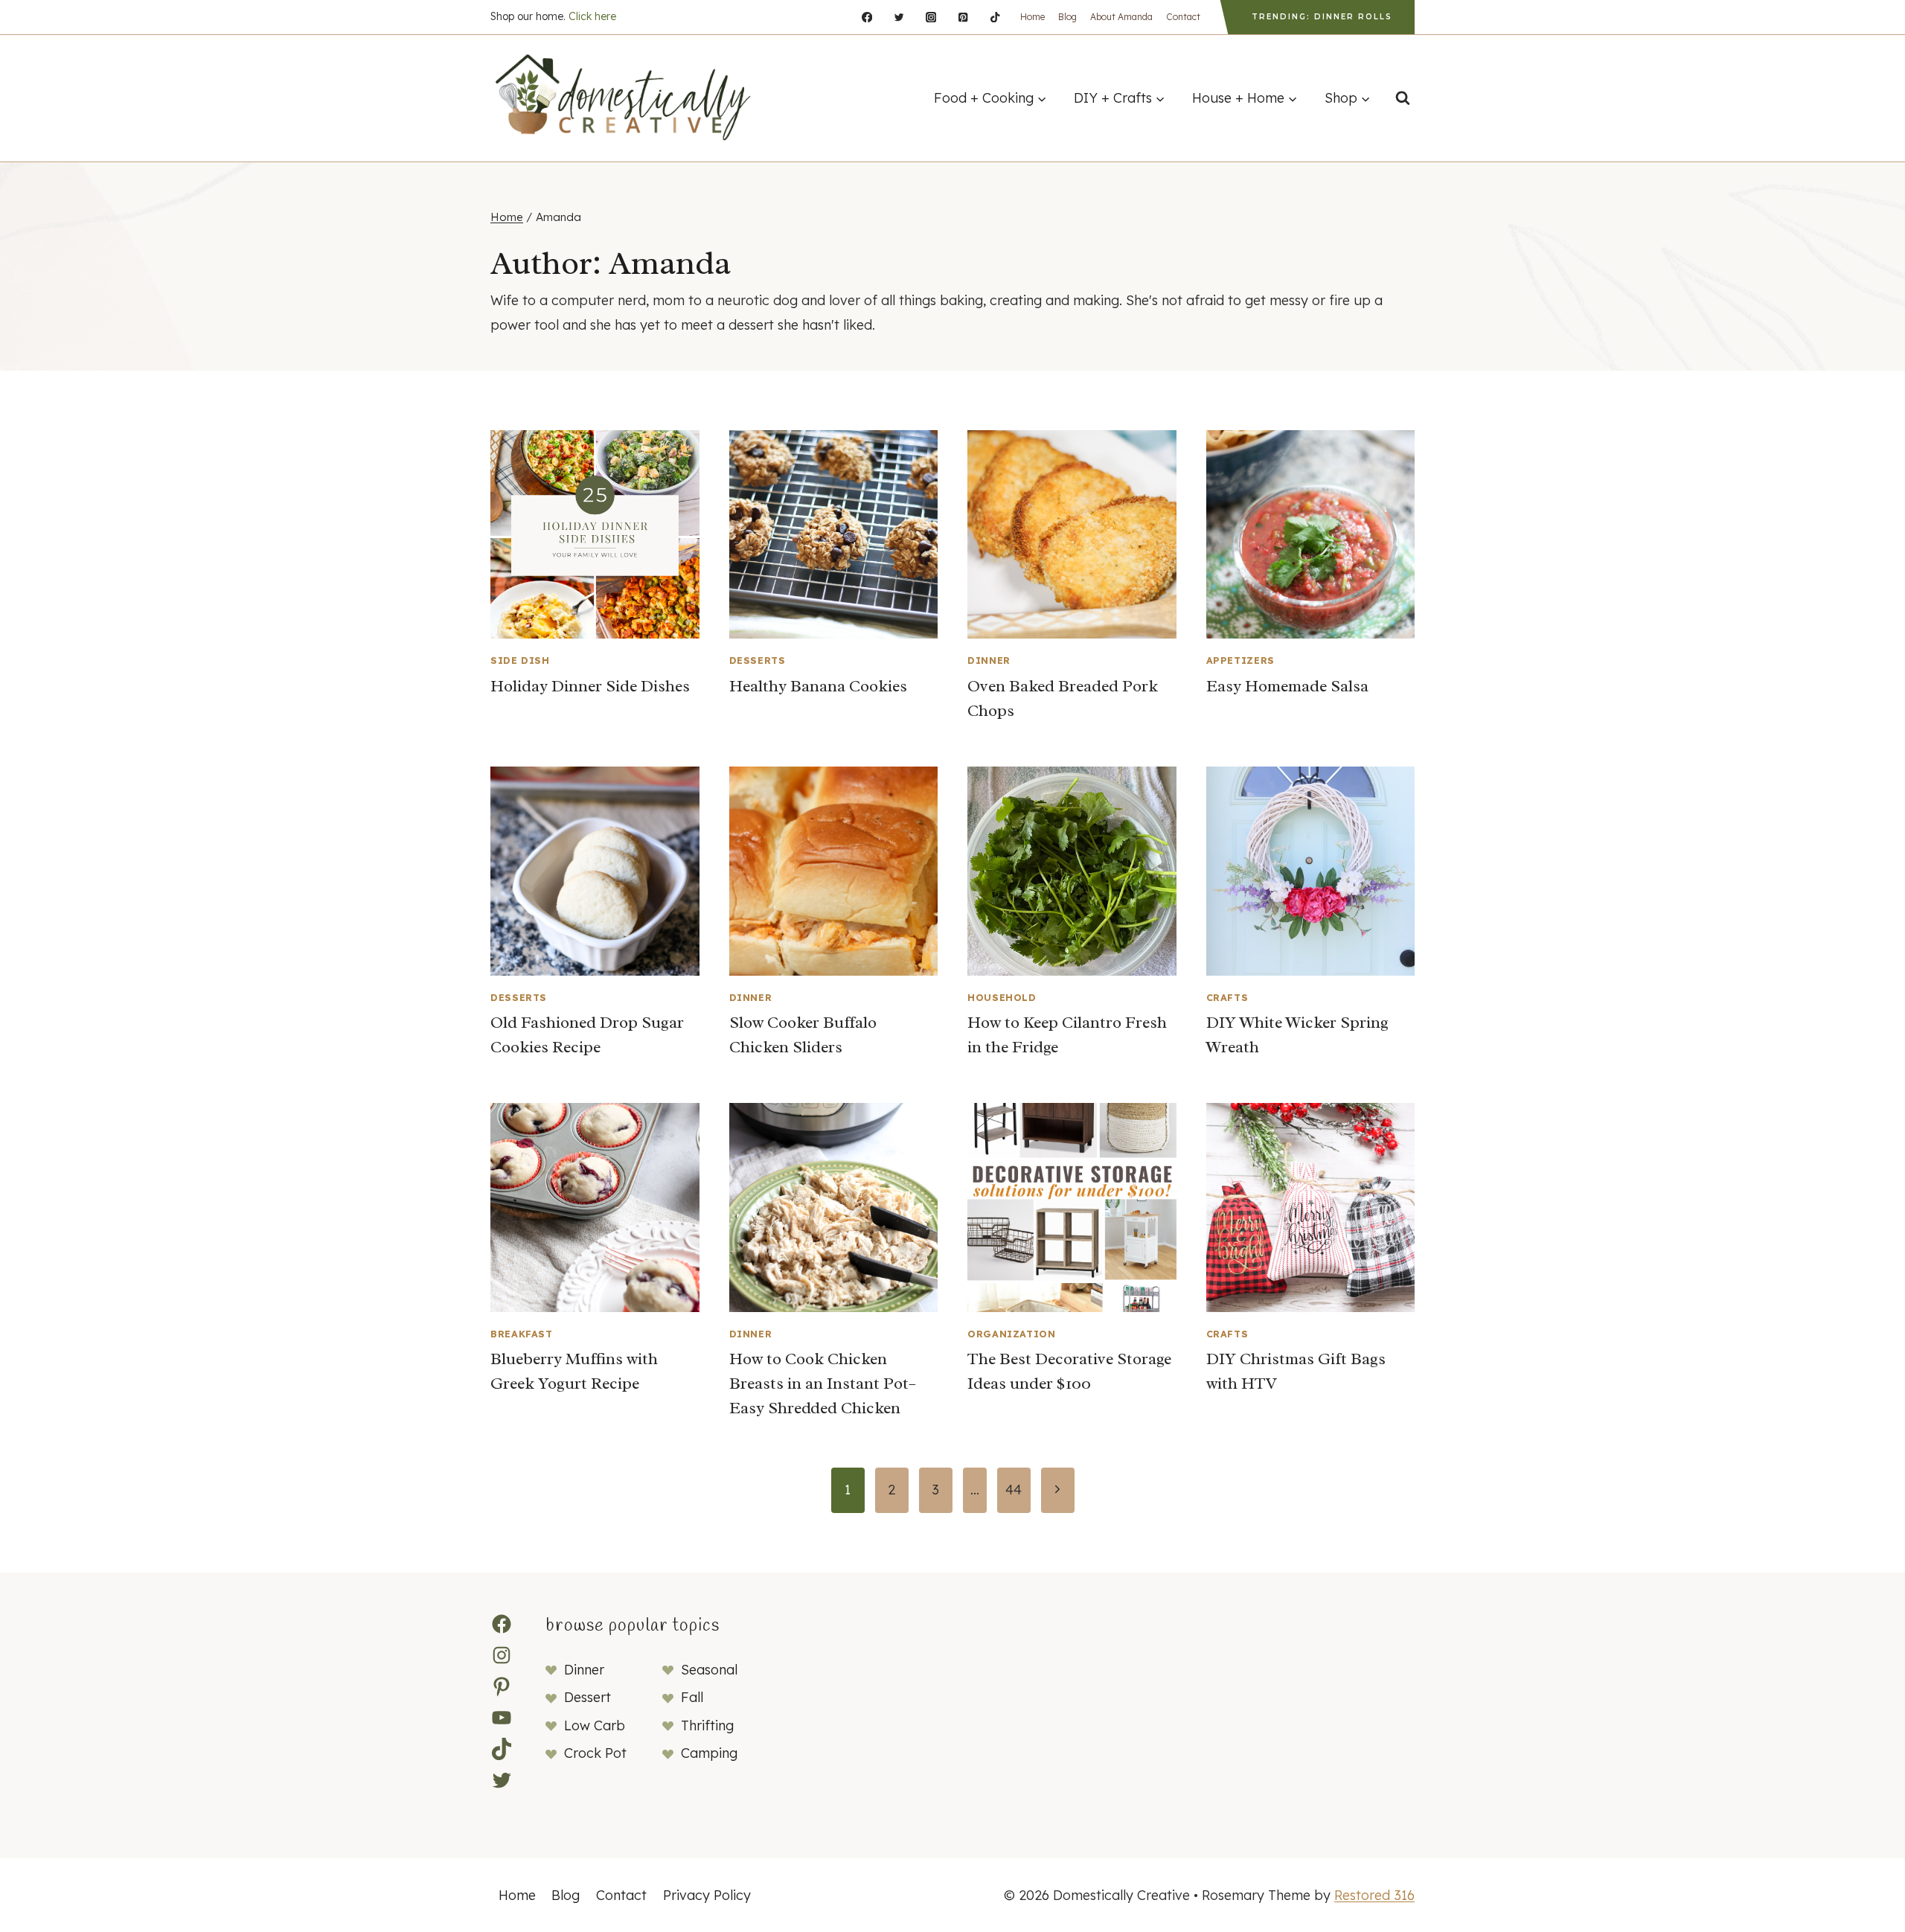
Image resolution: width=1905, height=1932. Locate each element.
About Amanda (1121, 17)
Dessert (587, 1697)
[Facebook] (867, 17)
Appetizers (1240, 660)
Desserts (758, 660)
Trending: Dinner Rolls (1322, 17)
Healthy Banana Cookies (818, 686)
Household (1002, 997)
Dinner (989, 660)
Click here (592, 16)
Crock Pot (595, 1753)
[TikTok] (995, 17)
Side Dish (520, 660)
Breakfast (522, 1334)
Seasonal (709, 1670)
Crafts (1227, 997)
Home (1032, 17)
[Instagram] (931, 17)
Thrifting (707, 1725)
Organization (1012, 1334)
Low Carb (595, 1725)
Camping (709, 1753)
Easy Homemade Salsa (1287, 686)
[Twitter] (899, 17)
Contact (1183, 17)
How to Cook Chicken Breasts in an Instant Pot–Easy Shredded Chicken (823, 1384)
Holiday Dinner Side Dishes (590, 686)
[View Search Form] (1403, 98)
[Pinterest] (963, 17)
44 (1014, 1490)
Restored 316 (1374, 1895)
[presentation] (595, 535)
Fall (692, 1697)
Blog (1067, 17)
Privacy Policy (707, 1895)
